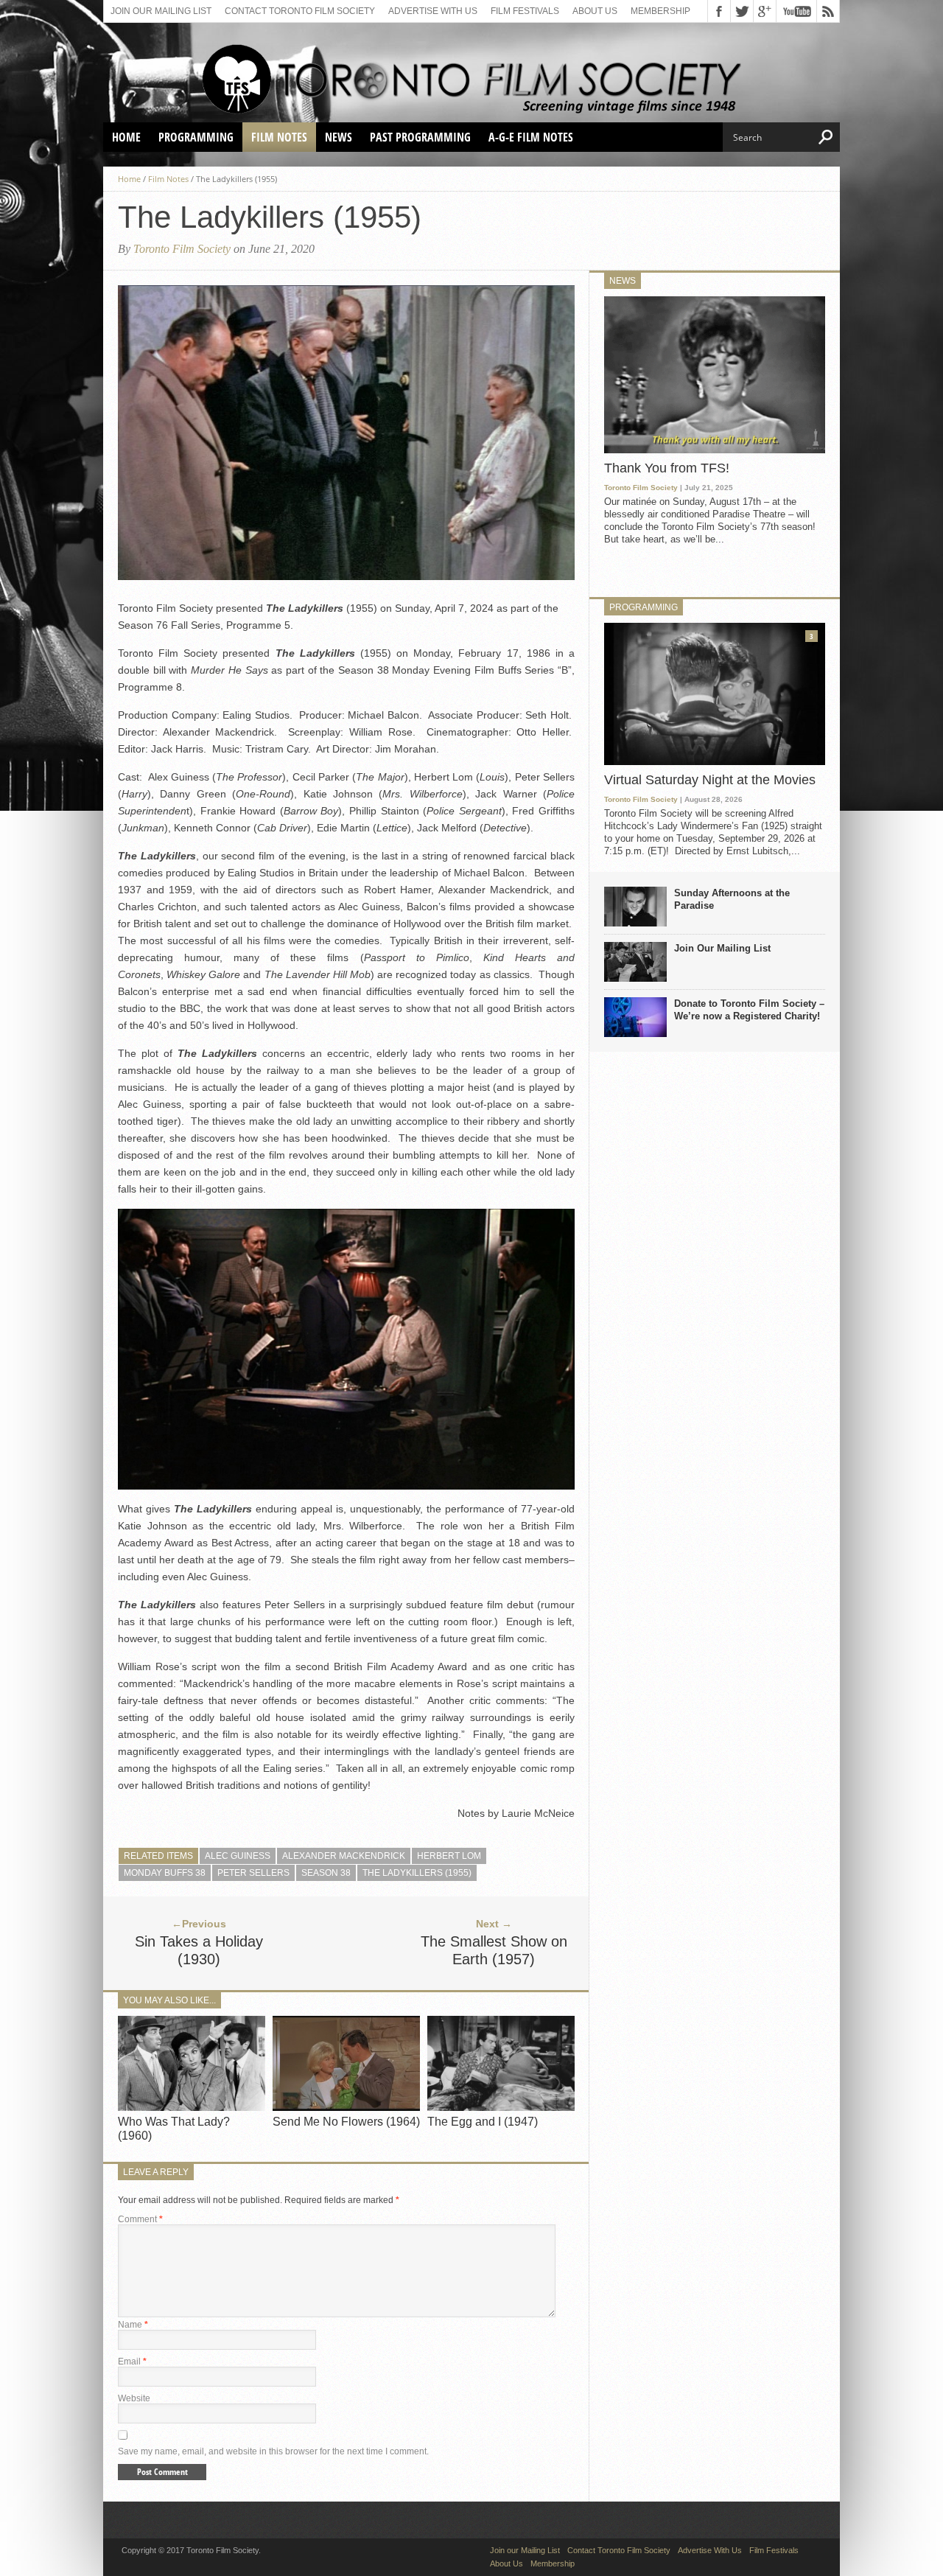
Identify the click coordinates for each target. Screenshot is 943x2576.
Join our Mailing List (161, 11)
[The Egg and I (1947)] (501, 2107)
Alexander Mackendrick (344, 1856)
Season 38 (326, 1873)
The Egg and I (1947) (483, 2122)
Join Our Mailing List (722, 948)
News (339, 137)
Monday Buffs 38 (165, 1873)
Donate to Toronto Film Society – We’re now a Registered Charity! (749, 1010)
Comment (140, 2219)
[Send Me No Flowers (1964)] (346, 2107)
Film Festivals (525, 11)
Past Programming (420, 137)
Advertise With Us (433, 11)
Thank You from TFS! (667, 468)
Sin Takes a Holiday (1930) (199, 1950)
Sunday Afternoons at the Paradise (732, 899)
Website (134, 2398)
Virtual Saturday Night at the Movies (710, 780)
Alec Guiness (238, 1856)
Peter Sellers (253, 1873)
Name (133, 2325)
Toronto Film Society (182, 249)
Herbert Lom (449, 1856)
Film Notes (279, 137)
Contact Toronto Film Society (300, 11)
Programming (196, 137)
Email (132, 2362)
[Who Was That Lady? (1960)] (192, 2107)
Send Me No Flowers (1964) (346, 2122)
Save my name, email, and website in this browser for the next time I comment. (273, 2451)
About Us (595, 11)
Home (126, 137)
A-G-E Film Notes (531, 137)
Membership (660, 11)
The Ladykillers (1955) (417, 1873)
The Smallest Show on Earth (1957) (494, 1950)
